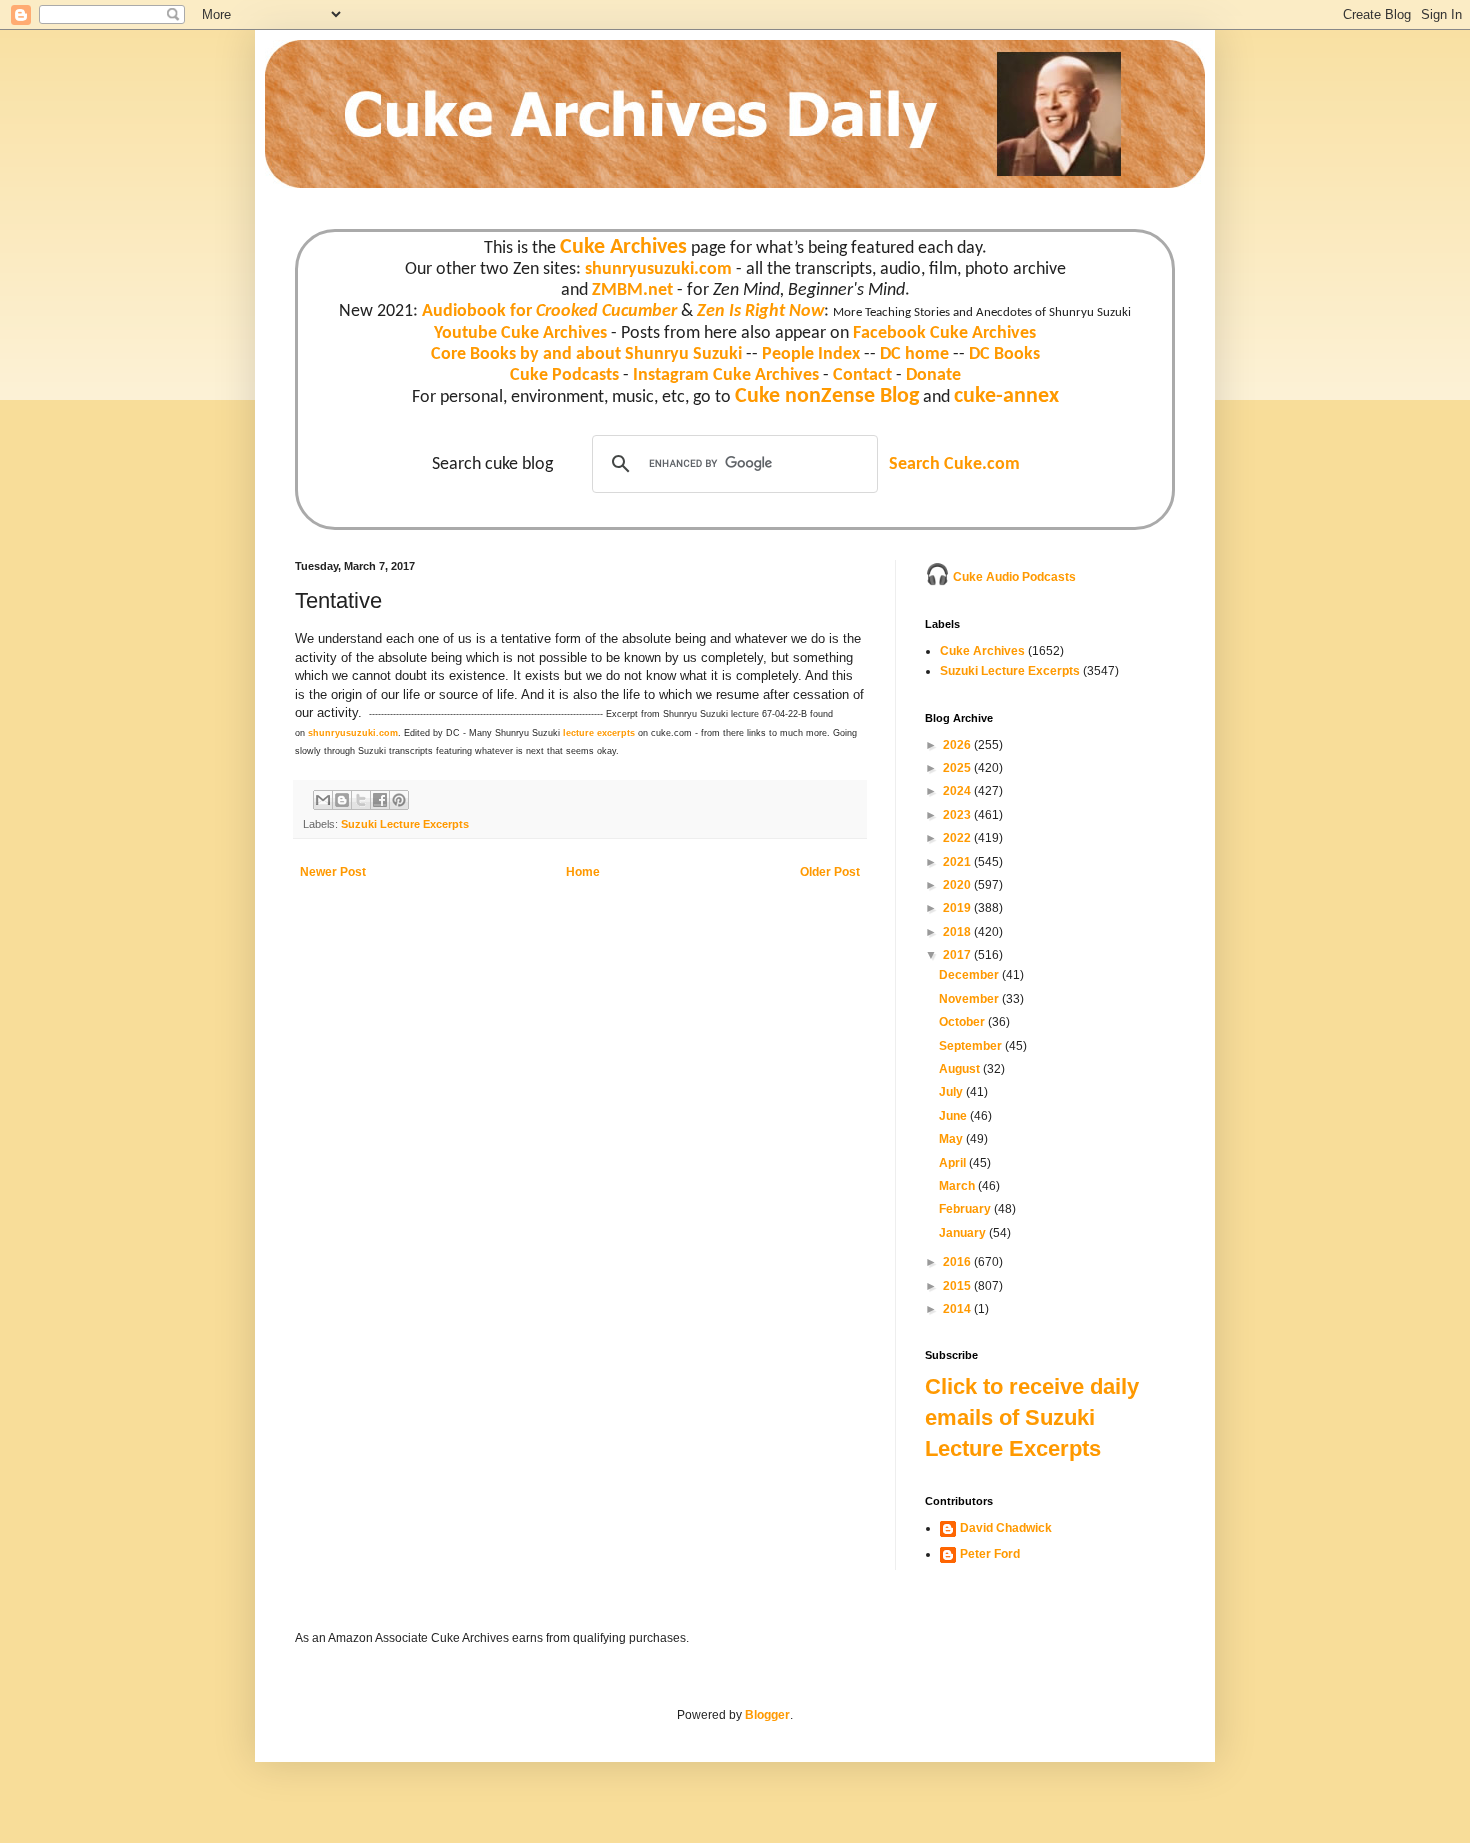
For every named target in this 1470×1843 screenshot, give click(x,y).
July (952, 1092)
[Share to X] (361, 800)
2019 (958, 908)
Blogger (767, 1715)
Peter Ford (990, 1554)
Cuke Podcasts (564, 375)
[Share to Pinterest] (399, 800)
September (972, 1046)
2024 (958, 791)
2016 (958, 1262)
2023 (958, 815)
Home (583, 872)
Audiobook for (549, 311)
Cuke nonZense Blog (827, 396)
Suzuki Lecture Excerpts (405, 824)
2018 (958, 932)
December (970, 975)
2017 (958, 955)
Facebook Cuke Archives (944, 333)
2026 (958, 745)
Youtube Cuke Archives (520, 333)
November (970, 999)
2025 (958, 768)
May (952, 1139)
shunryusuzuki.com (658, 269)
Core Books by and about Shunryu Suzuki (586, 354)
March (958, 1186)
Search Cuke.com (954, 464)
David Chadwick (1006, 1528)
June (954, 1116)
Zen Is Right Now (760, 311)
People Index (811, 354)
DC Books (1004, 354)
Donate (933, 375)
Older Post (830, 872)
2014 (958, 1309)
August (961, 1069)
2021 (958, 862)
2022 (958, 838)
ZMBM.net (632, 290)
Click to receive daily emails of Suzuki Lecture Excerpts (1032, 1417)
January (964, 1233)
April (954, 1163)
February (966, 1209)
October (963, 1022)
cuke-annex (1006, 396)
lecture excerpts (599, 733)
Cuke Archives (623, 247)
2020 (958, 885)
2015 (958, 1286)
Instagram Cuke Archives (726, 375)
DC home (914, 354)
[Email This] (323, 800)
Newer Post (333, 872)
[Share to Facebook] (380, 800)
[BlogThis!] (342, 800)
